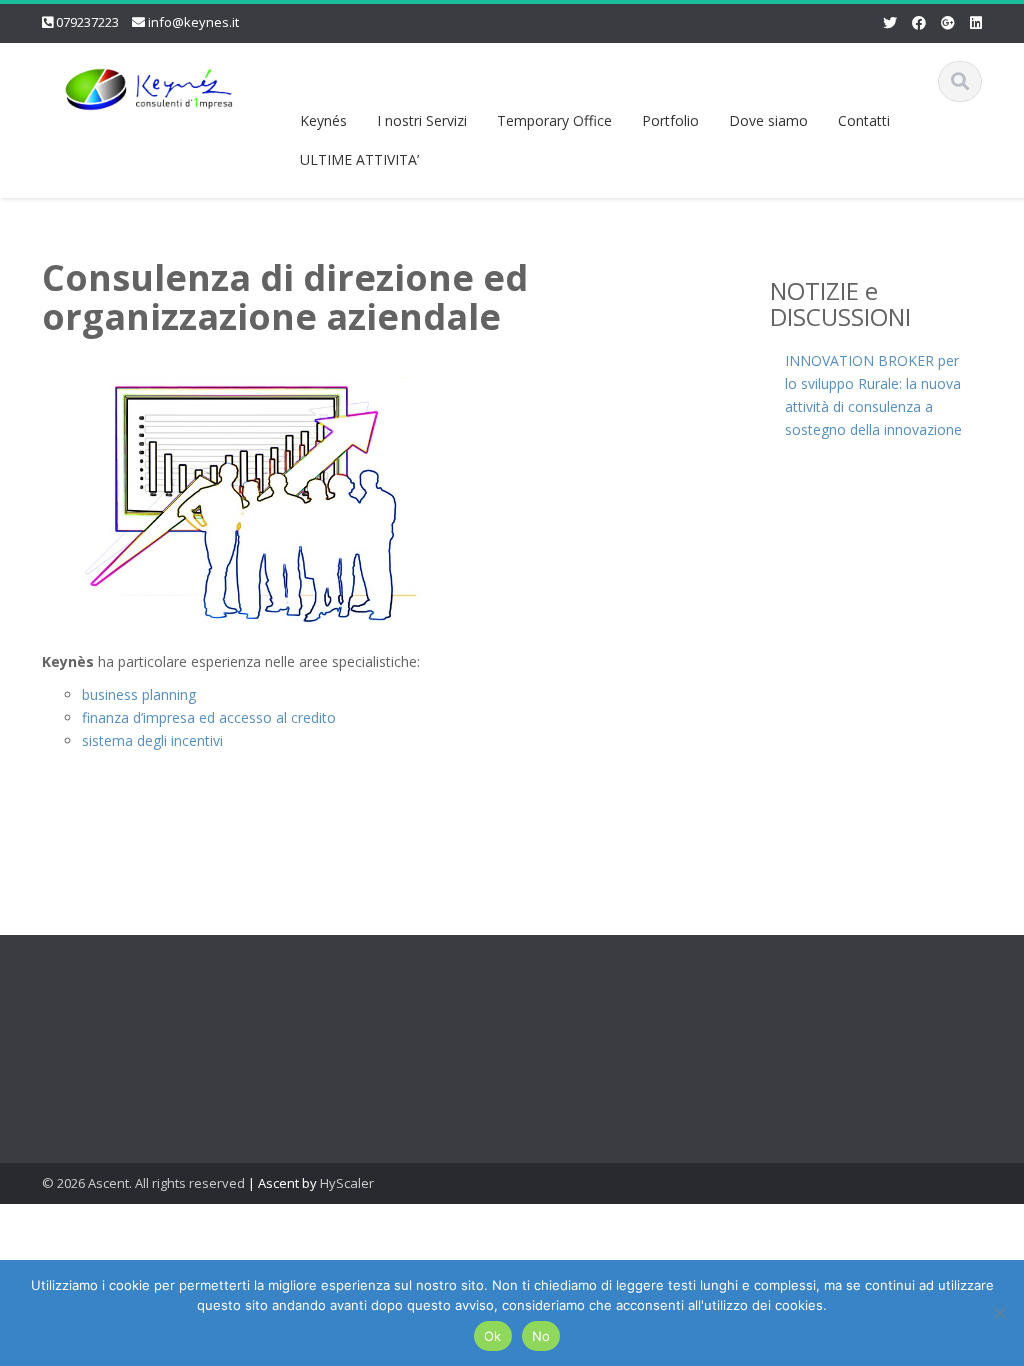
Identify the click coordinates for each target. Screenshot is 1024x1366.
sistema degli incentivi (152, 740)
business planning (139, 694)
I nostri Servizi (422, 120)
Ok (493, 1336)
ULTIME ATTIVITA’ (359, 159)
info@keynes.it (193, 22)
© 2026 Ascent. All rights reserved (143, 1183)
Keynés (323, 120)
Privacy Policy (556, 1047)
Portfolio (670, 120)
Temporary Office (554, 120)
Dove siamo (768, 120)
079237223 (87, 22)
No (541, 1336)
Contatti (864, 120)
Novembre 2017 (337, 1057)
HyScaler (347, 1183)
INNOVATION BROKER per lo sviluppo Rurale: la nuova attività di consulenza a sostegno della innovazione (873, 394)
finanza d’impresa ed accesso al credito (209, 717)
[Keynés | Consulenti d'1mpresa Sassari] (148, 85)
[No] (999, 1313)
